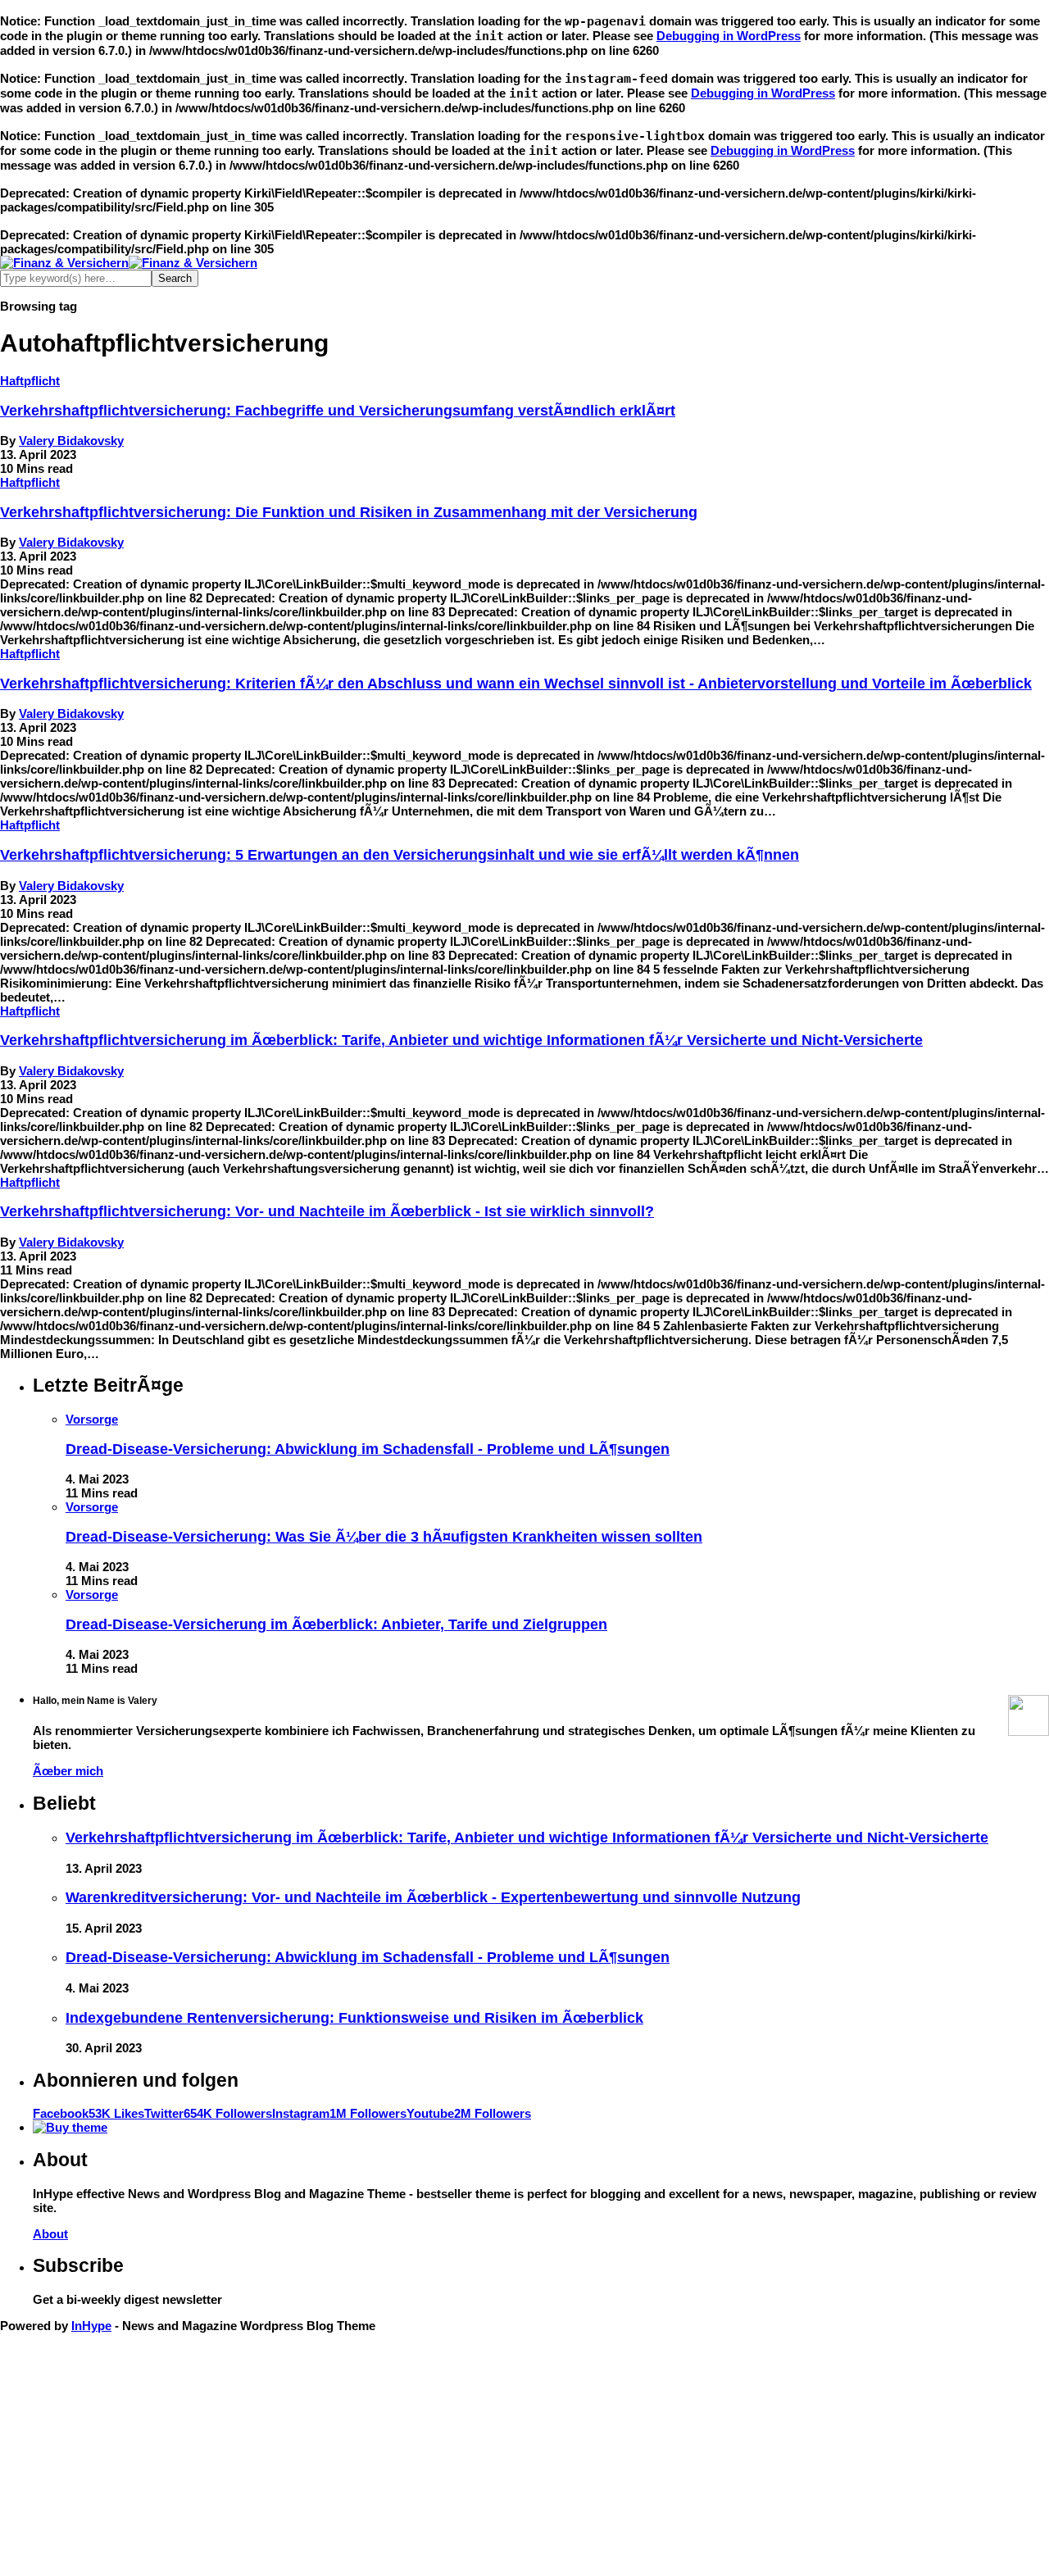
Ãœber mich (68, 1771)
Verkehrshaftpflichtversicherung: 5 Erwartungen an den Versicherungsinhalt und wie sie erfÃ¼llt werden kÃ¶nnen (400, 855)
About (50, 2234)
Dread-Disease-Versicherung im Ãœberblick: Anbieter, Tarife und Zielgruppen (336, 1624)
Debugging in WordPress (729, 36)
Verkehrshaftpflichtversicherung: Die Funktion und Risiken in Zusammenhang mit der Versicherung (349, 512)
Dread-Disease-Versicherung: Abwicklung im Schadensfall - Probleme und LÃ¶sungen (368, 1449)
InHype (91, 2326)
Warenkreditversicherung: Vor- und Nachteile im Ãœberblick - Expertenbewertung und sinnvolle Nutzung (433, 1897)
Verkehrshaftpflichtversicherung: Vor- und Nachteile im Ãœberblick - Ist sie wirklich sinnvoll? (327, 1211)
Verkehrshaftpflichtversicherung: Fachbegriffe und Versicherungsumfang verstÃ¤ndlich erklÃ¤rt (338, 411)
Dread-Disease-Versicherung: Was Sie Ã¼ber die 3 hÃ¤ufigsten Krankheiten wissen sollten (384, 1537)
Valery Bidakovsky (71, 441)
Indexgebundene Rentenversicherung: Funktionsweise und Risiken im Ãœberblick (354, 2018)
